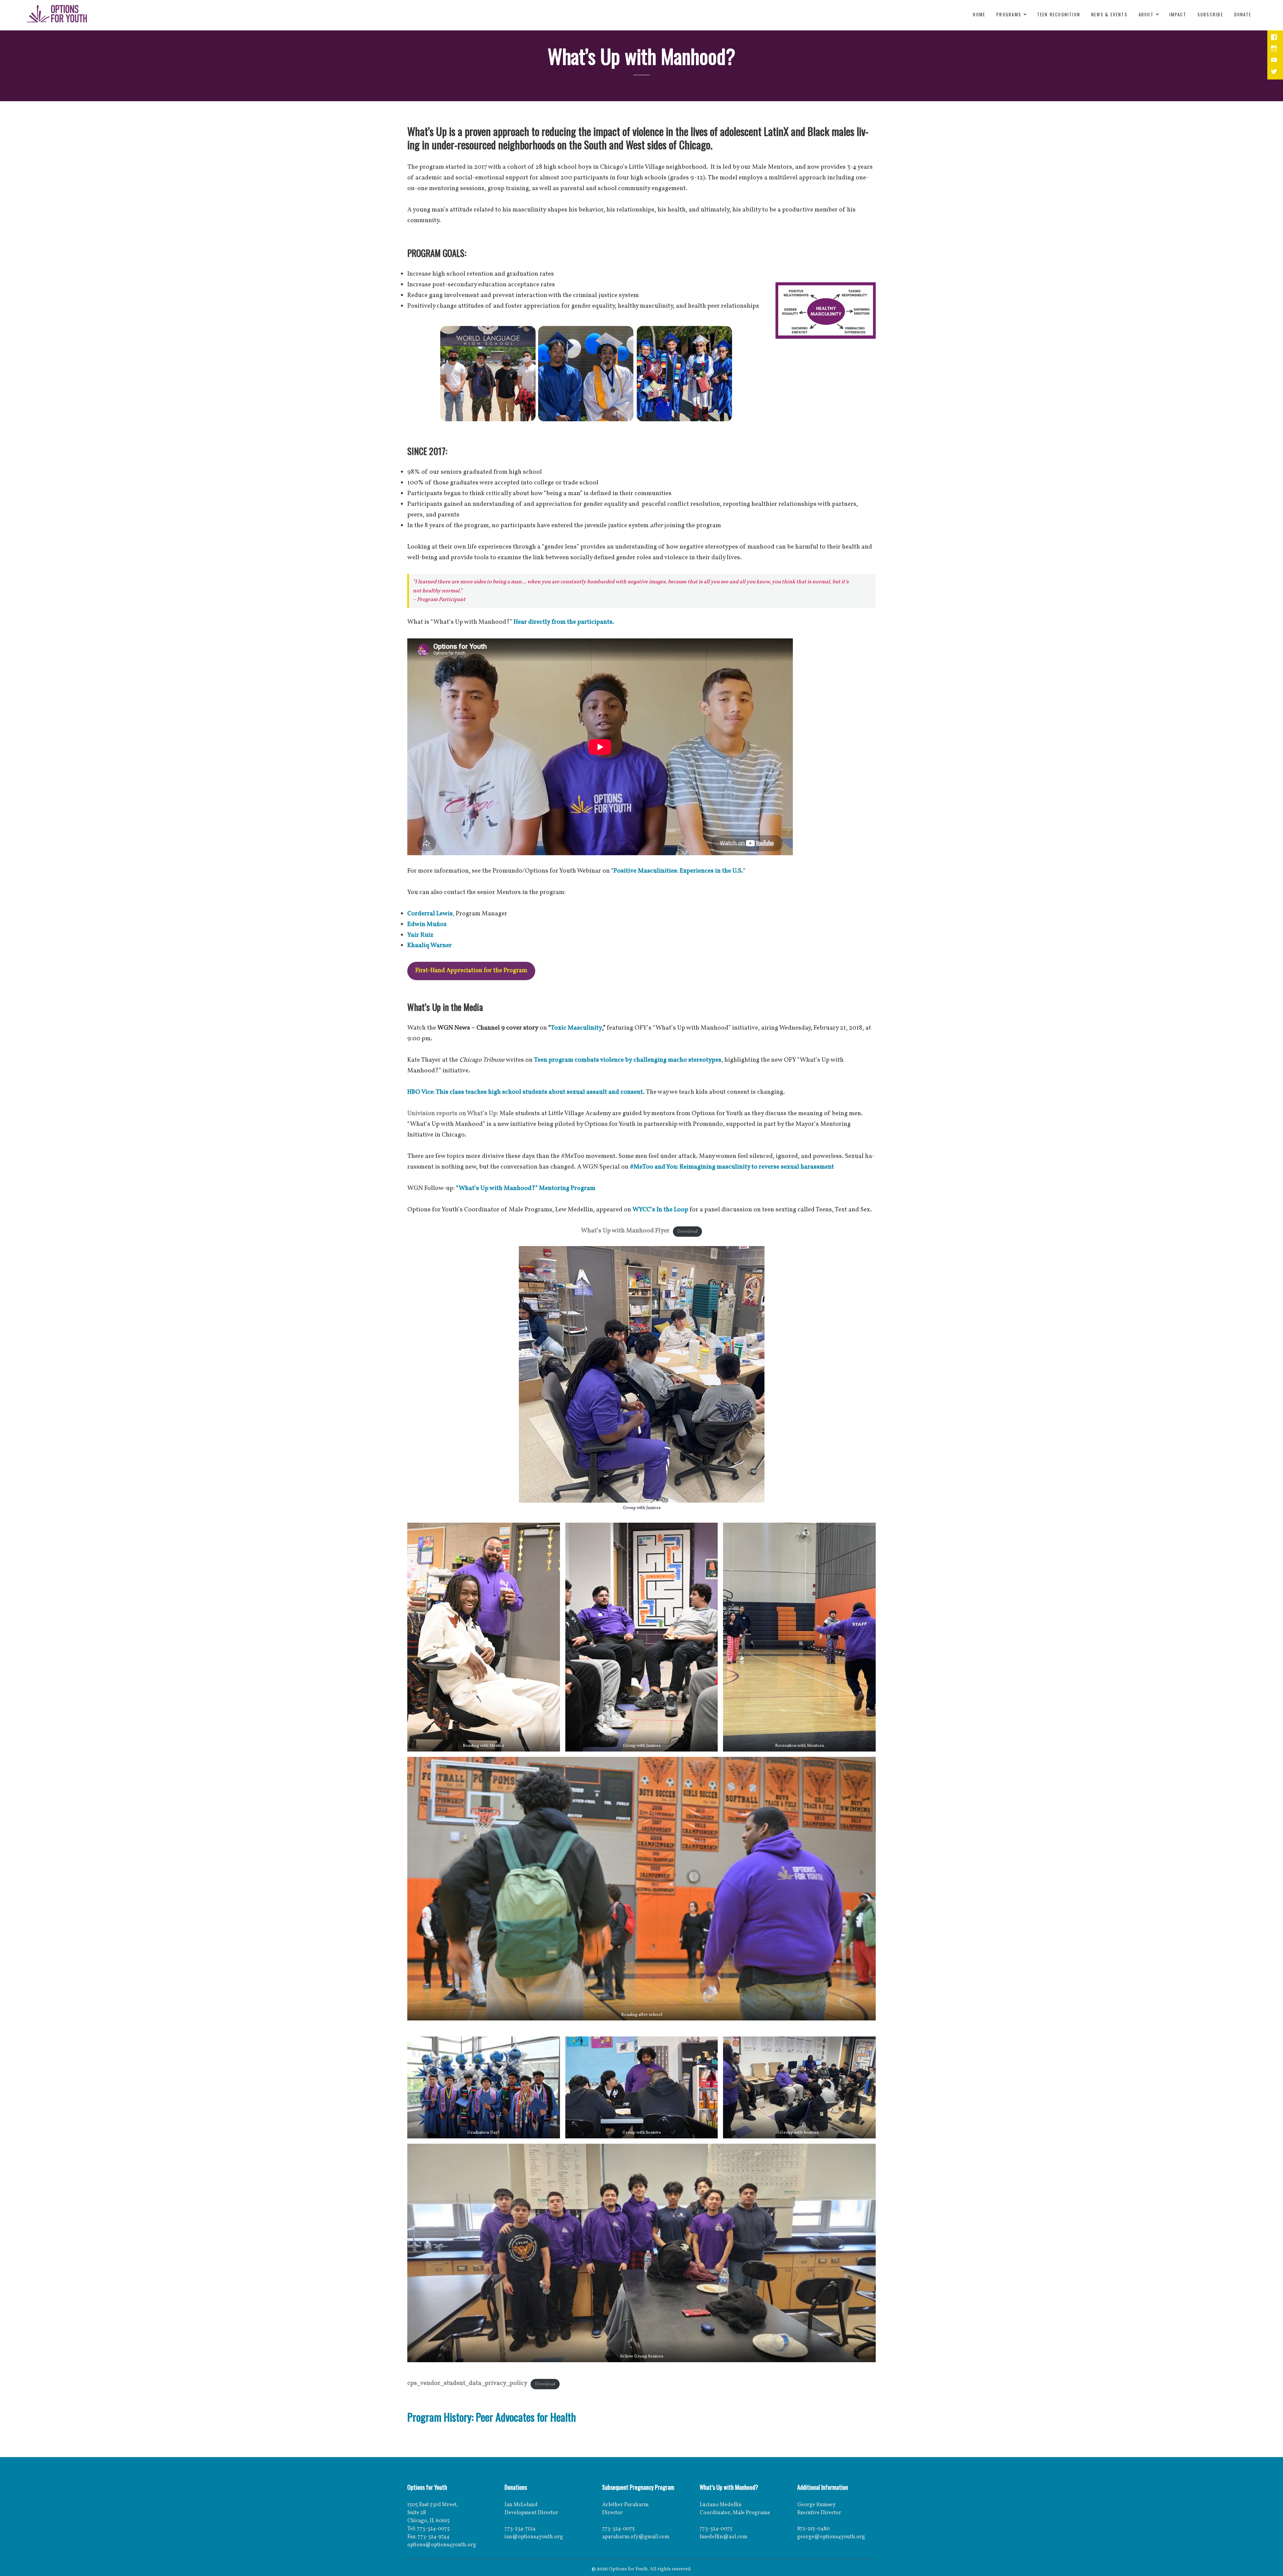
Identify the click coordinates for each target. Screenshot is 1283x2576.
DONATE (1243, 14)
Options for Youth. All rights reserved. (650, 2569)
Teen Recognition (1059, 14)
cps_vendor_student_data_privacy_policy (467, 2383)
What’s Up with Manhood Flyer (625, 1231)
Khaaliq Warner (430, 945)
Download (687, 1231)
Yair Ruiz (420, 935)
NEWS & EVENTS (1109, 14)
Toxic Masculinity (576, 1028)
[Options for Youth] (57, 15)
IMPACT (1178, 14)
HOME (979, 14)
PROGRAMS (1009, 14)
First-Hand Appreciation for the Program (471, 971)
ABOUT (1146, 14)
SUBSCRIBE (1210, 14)
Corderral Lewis (430, 914)
